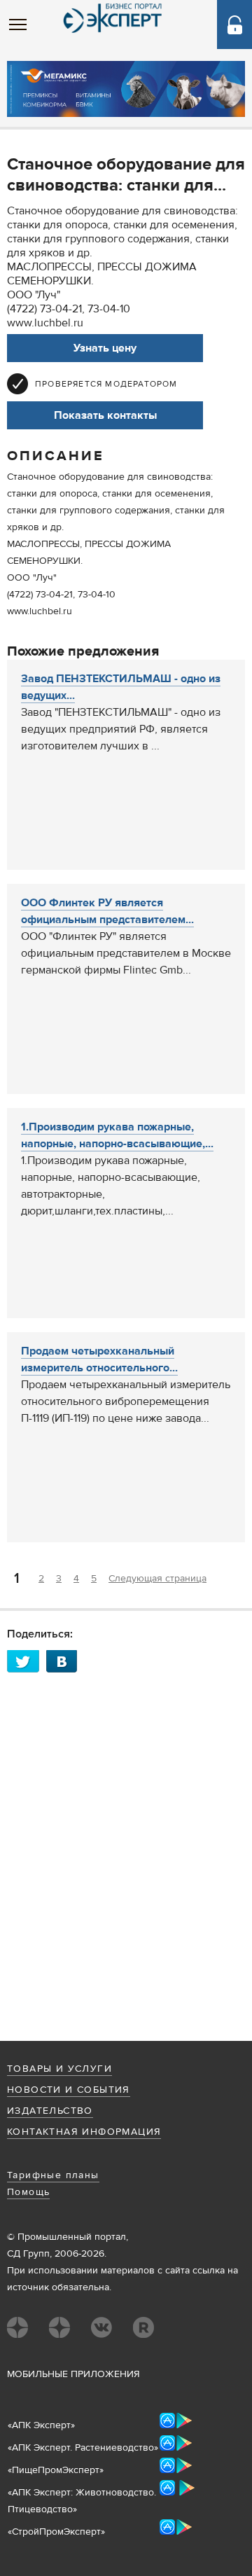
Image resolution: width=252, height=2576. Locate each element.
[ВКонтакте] (66, 1661)
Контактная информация (84, 2132)
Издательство (50, 2111)
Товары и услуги (59, 2069)
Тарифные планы (53, 2175)
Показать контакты (105, 415)
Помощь (28, 2192)
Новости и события (69, 2090)
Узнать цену (105, 348)
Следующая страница (157, 1579)
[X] (27, 1661)
